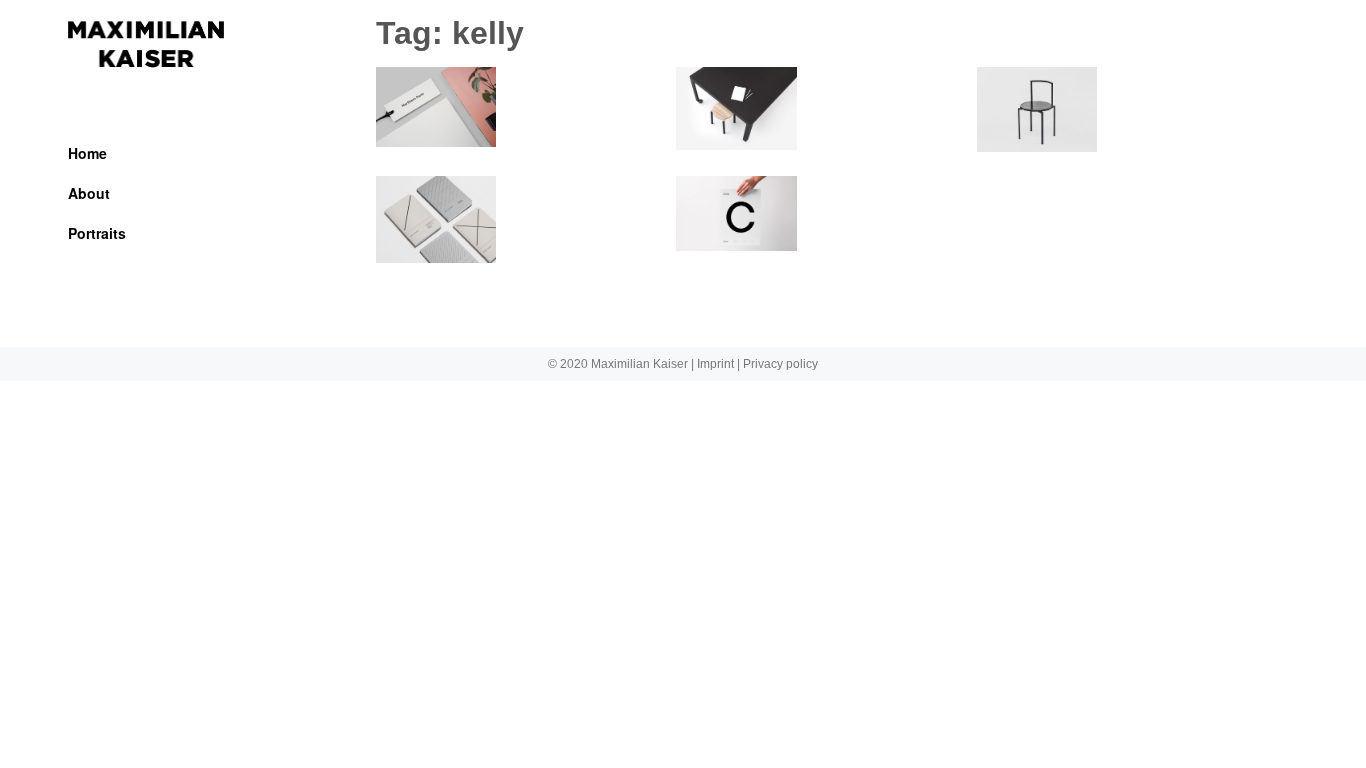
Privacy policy (780, 364)
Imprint (715, 364)
